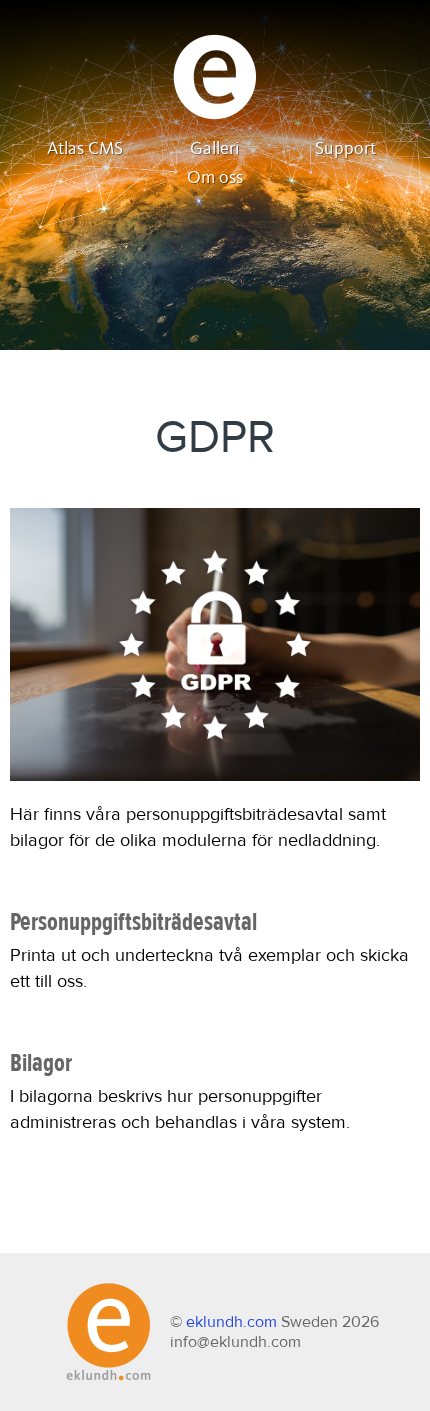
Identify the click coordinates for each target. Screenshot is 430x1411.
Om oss (215, 178)
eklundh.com (231, 1322)
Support (345, 149)
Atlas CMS (85, 149)
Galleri (215, 149)
